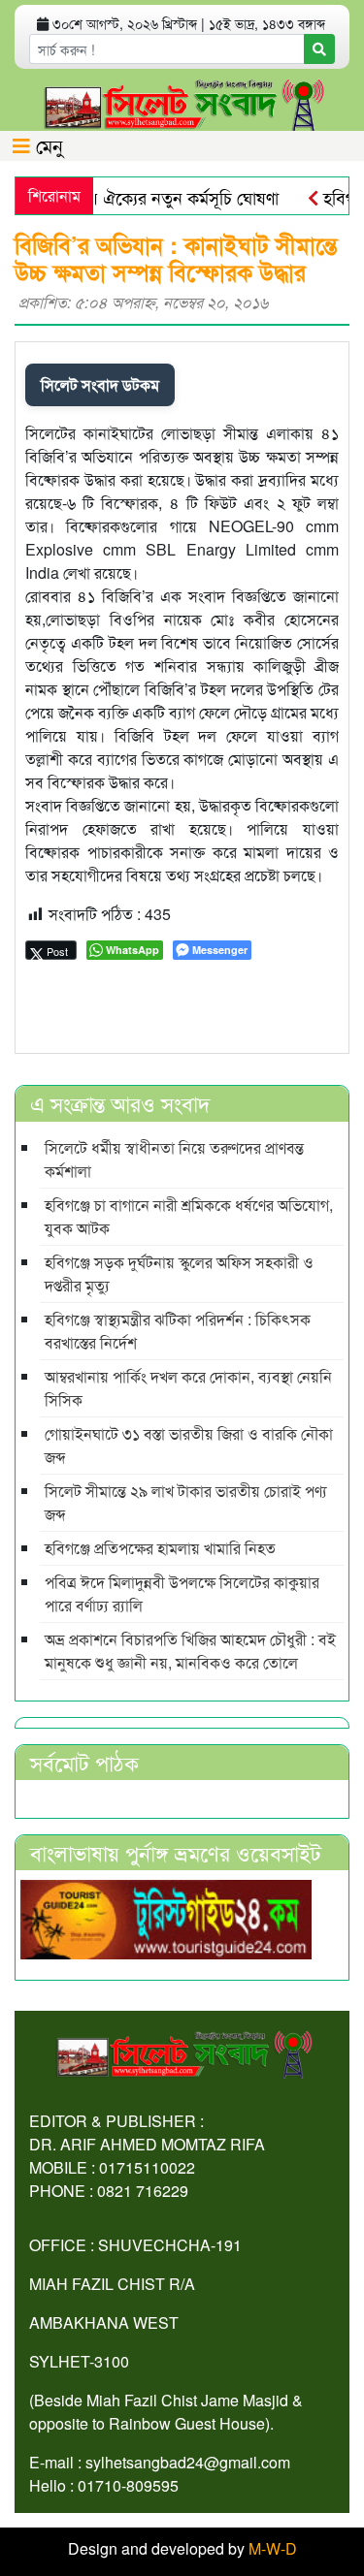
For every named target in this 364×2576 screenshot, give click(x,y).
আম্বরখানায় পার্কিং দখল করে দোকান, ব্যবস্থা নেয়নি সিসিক (188, 1388)
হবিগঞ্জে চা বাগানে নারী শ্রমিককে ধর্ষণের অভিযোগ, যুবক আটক (189, 1216)
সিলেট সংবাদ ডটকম (100, 384)
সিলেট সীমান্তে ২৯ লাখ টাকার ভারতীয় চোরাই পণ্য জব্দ (186, 1502)
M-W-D (273, 2548)
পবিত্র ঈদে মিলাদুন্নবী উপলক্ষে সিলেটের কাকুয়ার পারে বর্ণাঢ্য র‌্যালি (182, 1593)
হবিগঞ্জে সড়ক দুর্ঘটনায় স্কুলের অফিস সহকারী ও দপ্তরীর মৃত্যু (179, 1273)
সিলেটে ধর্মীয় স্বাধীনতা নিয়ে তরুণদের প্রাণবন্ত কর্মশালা (174, 1159)
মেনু (47, 145)
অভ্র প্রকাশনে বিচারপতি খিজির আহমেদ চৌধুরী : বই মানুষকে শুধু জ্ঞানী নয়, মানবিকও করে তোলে (190, 1651)
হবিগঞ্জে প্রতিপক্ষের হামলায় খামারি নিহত (160, 1548)
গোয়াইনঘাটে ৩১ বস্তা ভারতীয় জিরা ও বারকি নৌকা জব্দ (189, 1445)
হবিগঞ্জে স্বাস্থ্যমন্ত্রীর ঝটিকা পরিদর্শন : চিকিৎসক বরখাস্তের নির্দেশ (178, 1331)
